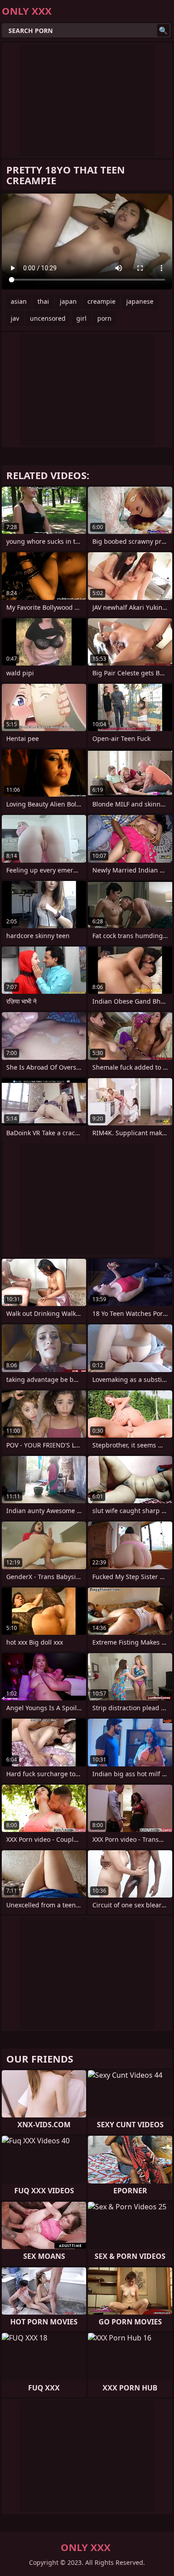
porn (104, 318)
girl (81, 318)
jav (15, 318)
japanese (140, 301)
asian (19, 301)
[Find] (163, 30)
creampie (101, 301)
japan (68, 301)
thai (43, 301)
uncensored (48, 318)
